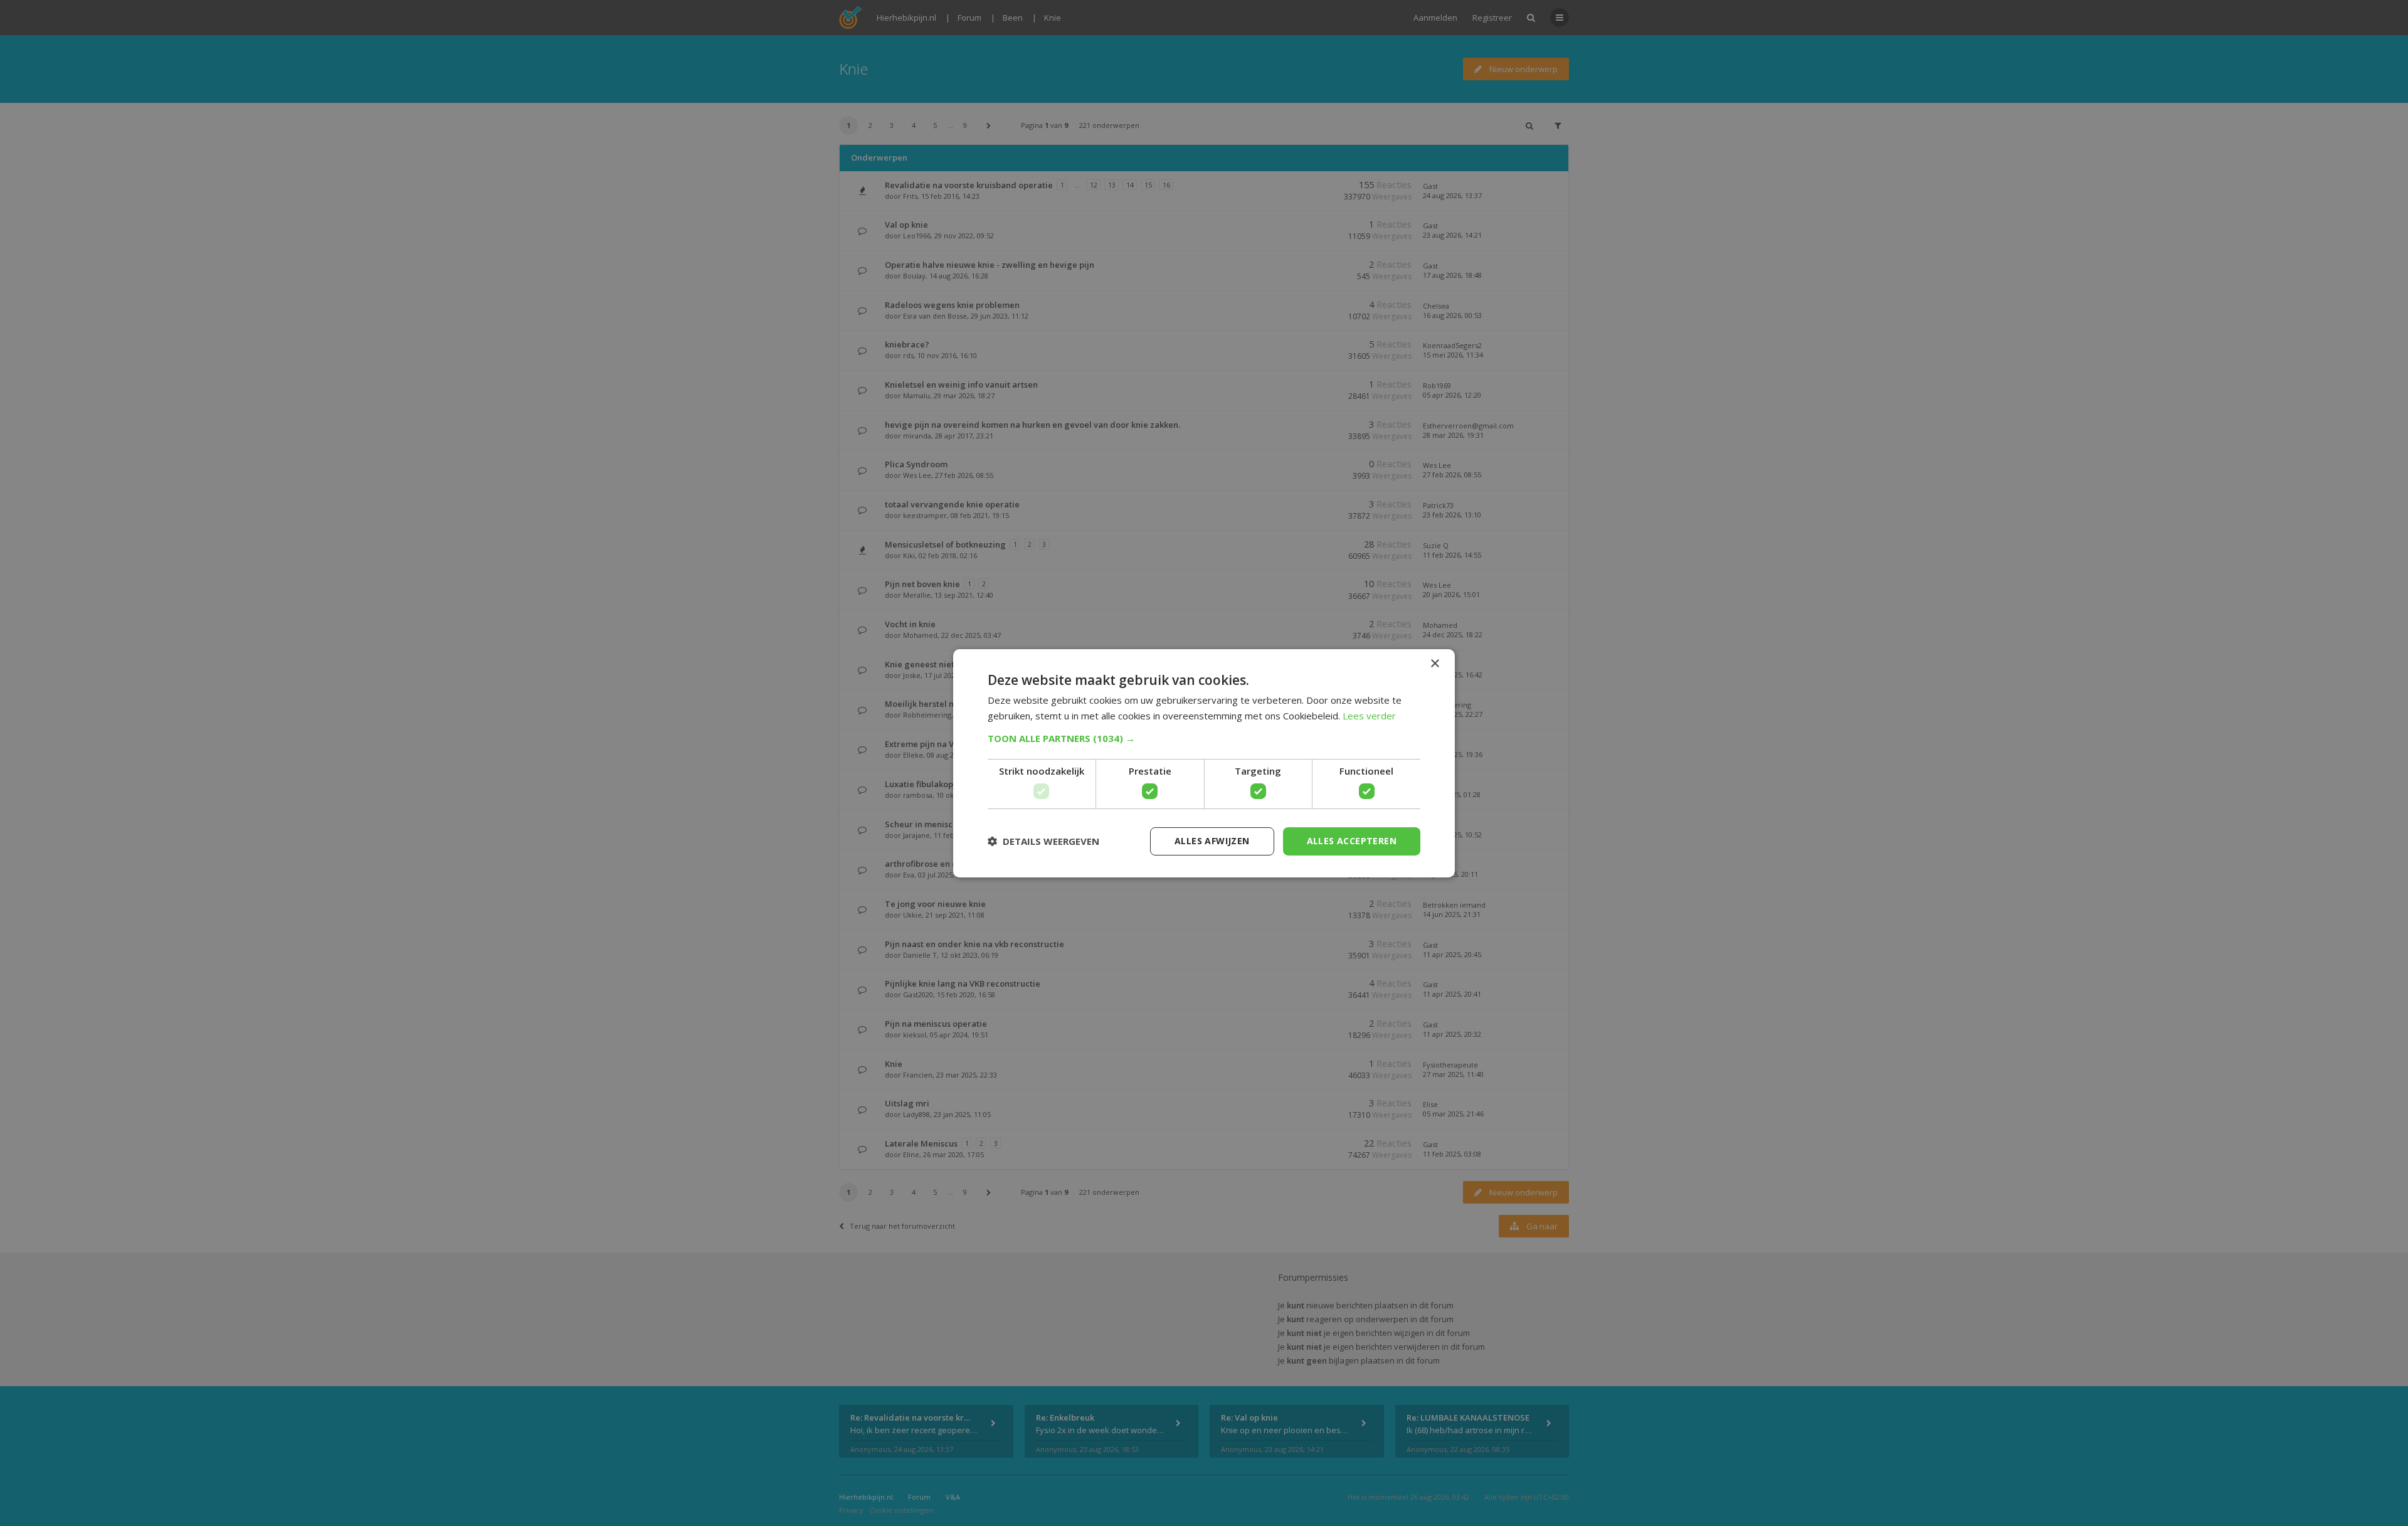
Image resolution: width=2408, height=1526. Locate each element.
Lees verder (1369, 716)
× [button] (1434, 663)
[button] (1204, 738)
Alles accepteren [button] (1352, 841)
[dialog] (1204, 763)
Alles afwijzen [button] (1212, 841)
